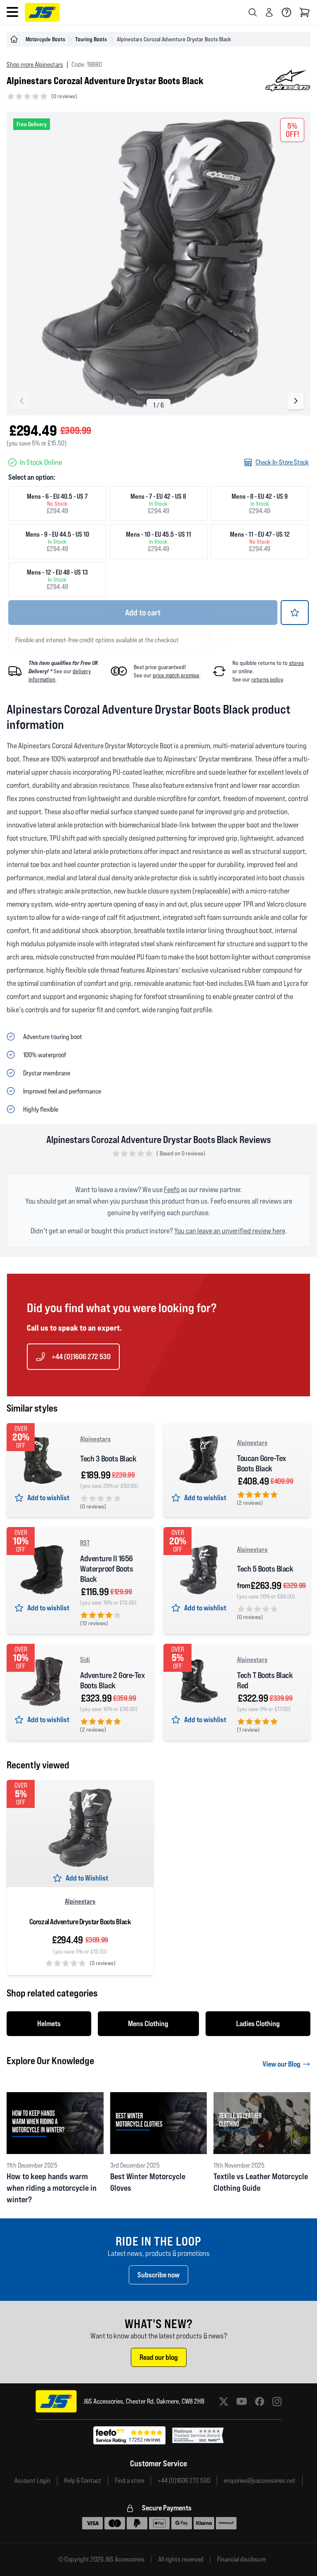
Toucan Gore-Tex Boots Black (261, 1463)
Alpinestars (95, 1439)
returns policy (267, 679)
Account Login (32, 2481)
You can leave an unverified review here (230, 1231)
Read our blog (159, 2357)
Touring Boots (91, 39)
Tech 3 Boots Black (108, 1459)
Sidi (85, 1659)
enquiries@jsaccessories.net (260, 2481)
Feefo (172, 1189)
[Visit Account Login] (269, 12)
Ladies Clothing (258, 2023)
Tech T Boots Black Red (265, 1680)
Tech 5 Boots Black (265, 1569)
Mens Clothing (148, 2023)
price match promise (176, 675)
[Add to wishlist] (295, 613)
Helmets (49, 2023)
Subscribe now (158, 2275)
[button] (296, 401)
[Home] (14, 39)
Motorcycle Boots (45, 39)
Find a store (129, 2481)
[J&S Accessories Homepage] (42, 12)
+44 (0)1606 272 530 (81, 1356)
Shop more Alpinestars (35, 65)
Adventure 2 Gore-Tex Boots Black (112, 1680)
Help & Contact (83, 2481)
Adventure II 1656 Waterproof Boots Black (106, 1569)
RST (85, 1543)
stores (296, 663)
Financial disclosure (241, 2560)
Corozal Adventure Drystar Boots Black (80, 1922)
